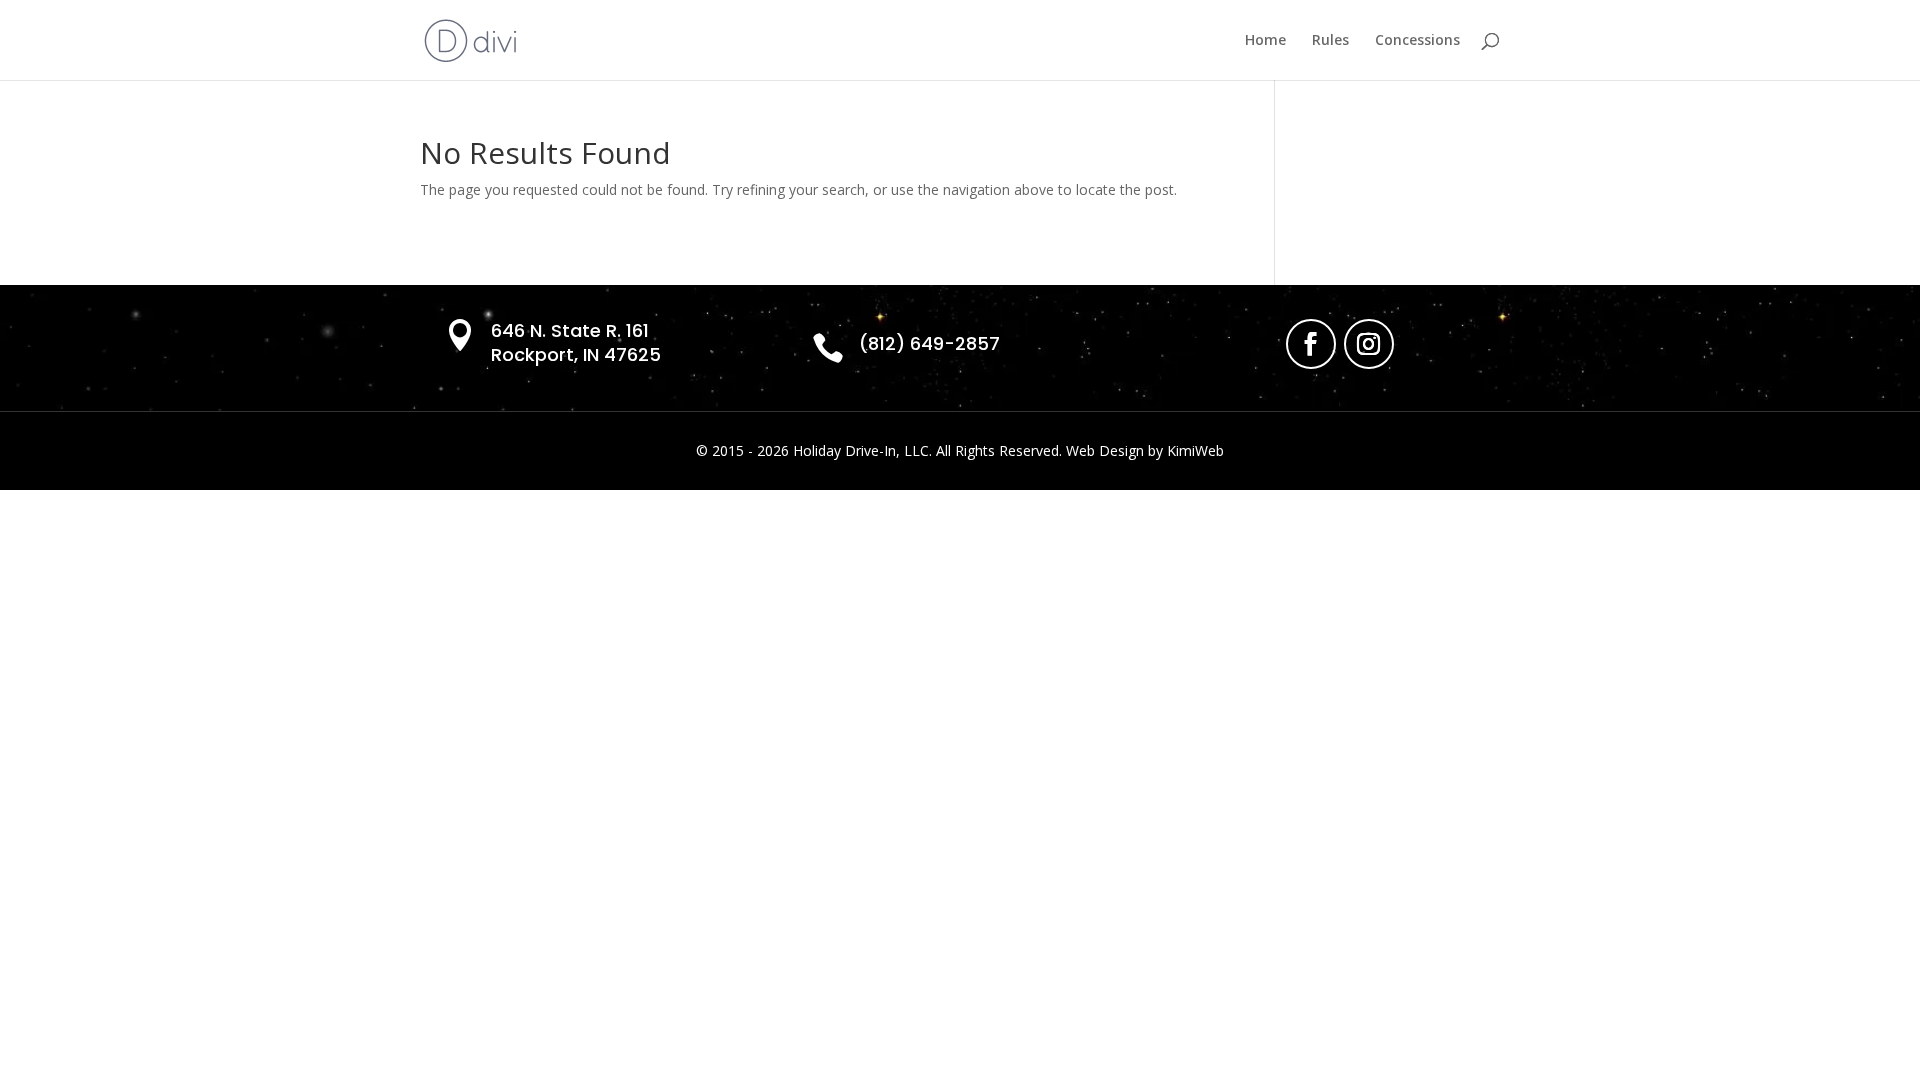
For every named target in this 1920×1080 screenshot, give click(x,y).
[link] (470, 38)
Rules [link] (1330, 41)
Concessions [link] (1417, 41)
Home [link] (1265, 41)
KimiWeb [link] (1195, 450)
